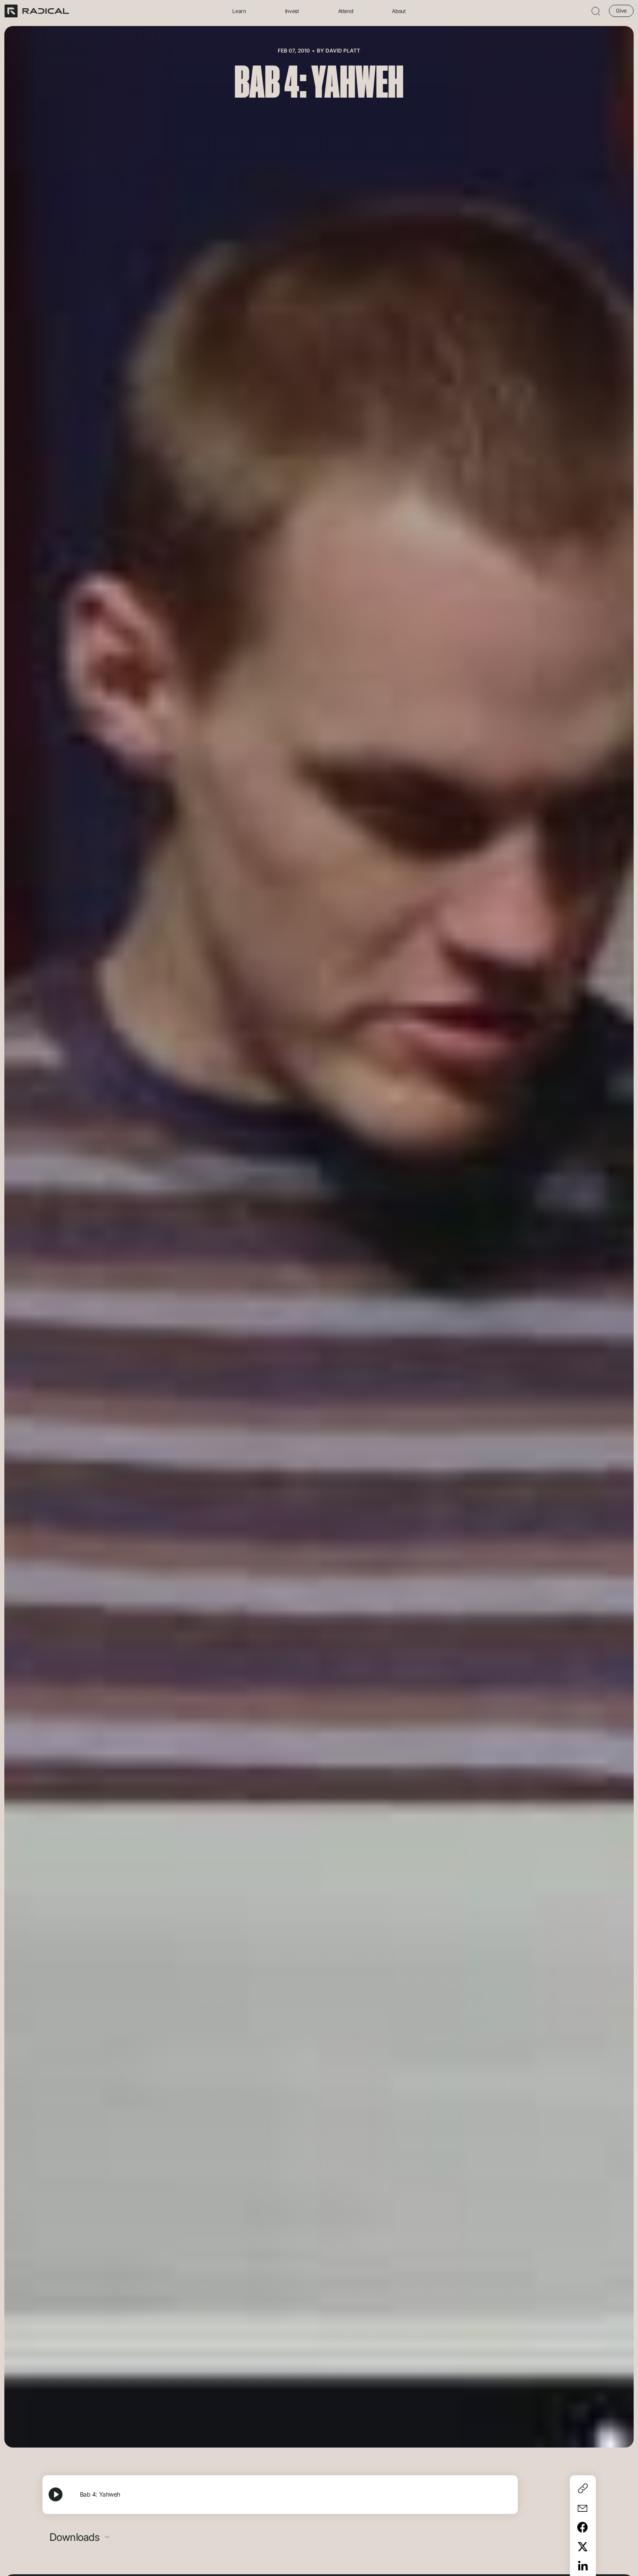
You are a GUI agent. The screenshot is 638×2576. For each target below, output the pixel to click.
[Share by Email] (583, 2508)
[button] (596, 11)
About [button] (399, 11)
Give (621, 11)
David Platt (343, 51)
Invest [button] (292, 11)
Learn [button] (239, 11)
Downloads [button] (76, 2537)
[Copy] (583, 2488)
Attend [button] (346, 11)
